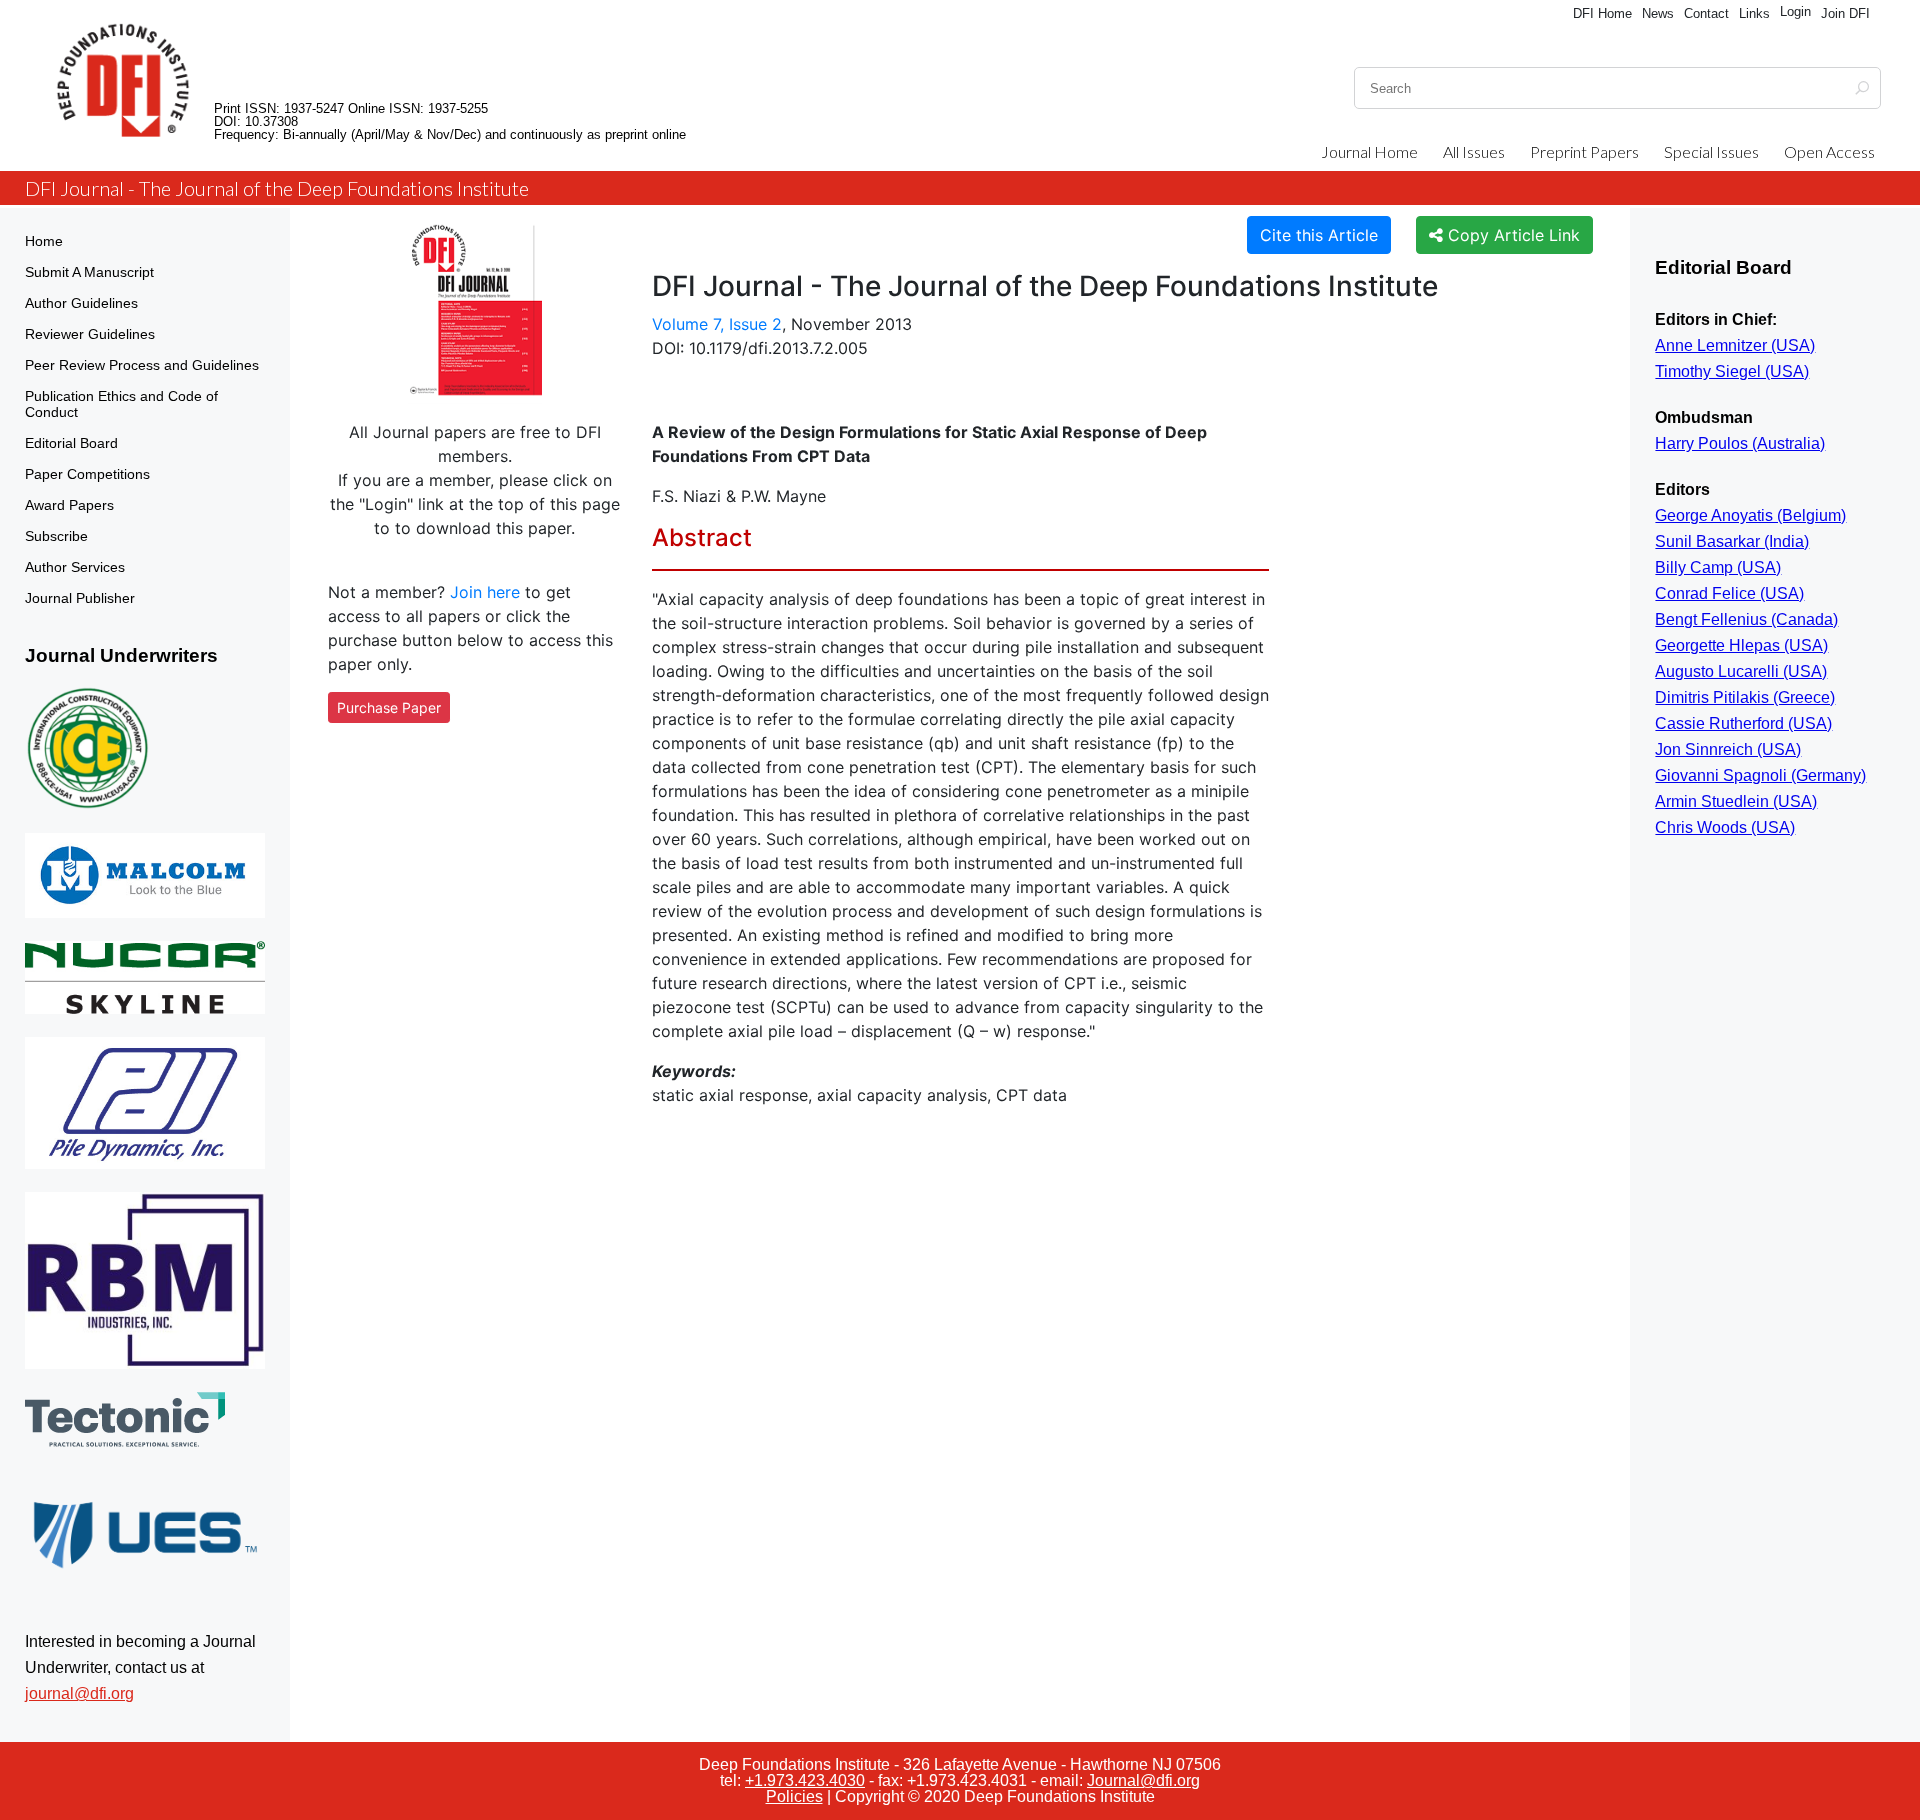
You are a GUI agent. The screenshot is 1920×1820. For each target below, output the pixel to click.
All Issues (1474, 151)
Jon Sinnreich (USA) (1728, 749)
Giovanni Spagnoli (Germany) (1760, 775)
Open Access (1829, 151)
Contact (1706, 13)
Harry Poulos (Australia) (1740, 443)
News (1658, 13)
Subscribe (56, 536)
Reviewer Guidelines (90, 334)
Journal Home (1369, 151)
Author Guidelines (81, 303)
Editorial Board (71, 443)
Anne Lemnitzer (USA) (1735, 345)
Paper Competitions (87, 474)
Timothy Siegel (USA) (1732, 371)
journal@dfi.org (79, 1693)
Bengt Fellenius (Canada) (1746, 619)
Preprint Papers (1584, 151)
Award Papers (69, 505)
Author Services (75, 567)
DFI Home (1602, 13)
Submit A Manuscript (89, 272)
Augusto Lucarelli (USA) (1741, 671)
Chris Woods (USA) (1725, 827)
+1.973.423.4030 (805, 1780)
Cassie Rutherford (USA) (1743, 723)
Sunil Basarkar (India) (1732, 541)
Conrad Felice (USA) (1729, 593)
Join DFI (1845, 13)
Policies (794, 1796)
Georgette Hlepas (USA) (1741, 645)
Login (1795, 11)
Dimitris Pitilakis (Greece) (1745, 697)
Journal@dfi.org (1143, 1780)
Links (1754, 13)
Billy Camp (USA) (1718, 567)
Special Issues (1711, 151)
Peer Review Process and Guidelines (142, 365)
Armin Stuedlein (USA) (1736, 801)
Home (44, 241)
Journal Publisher (80, 598)
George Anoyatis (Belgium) (1750, 515)
